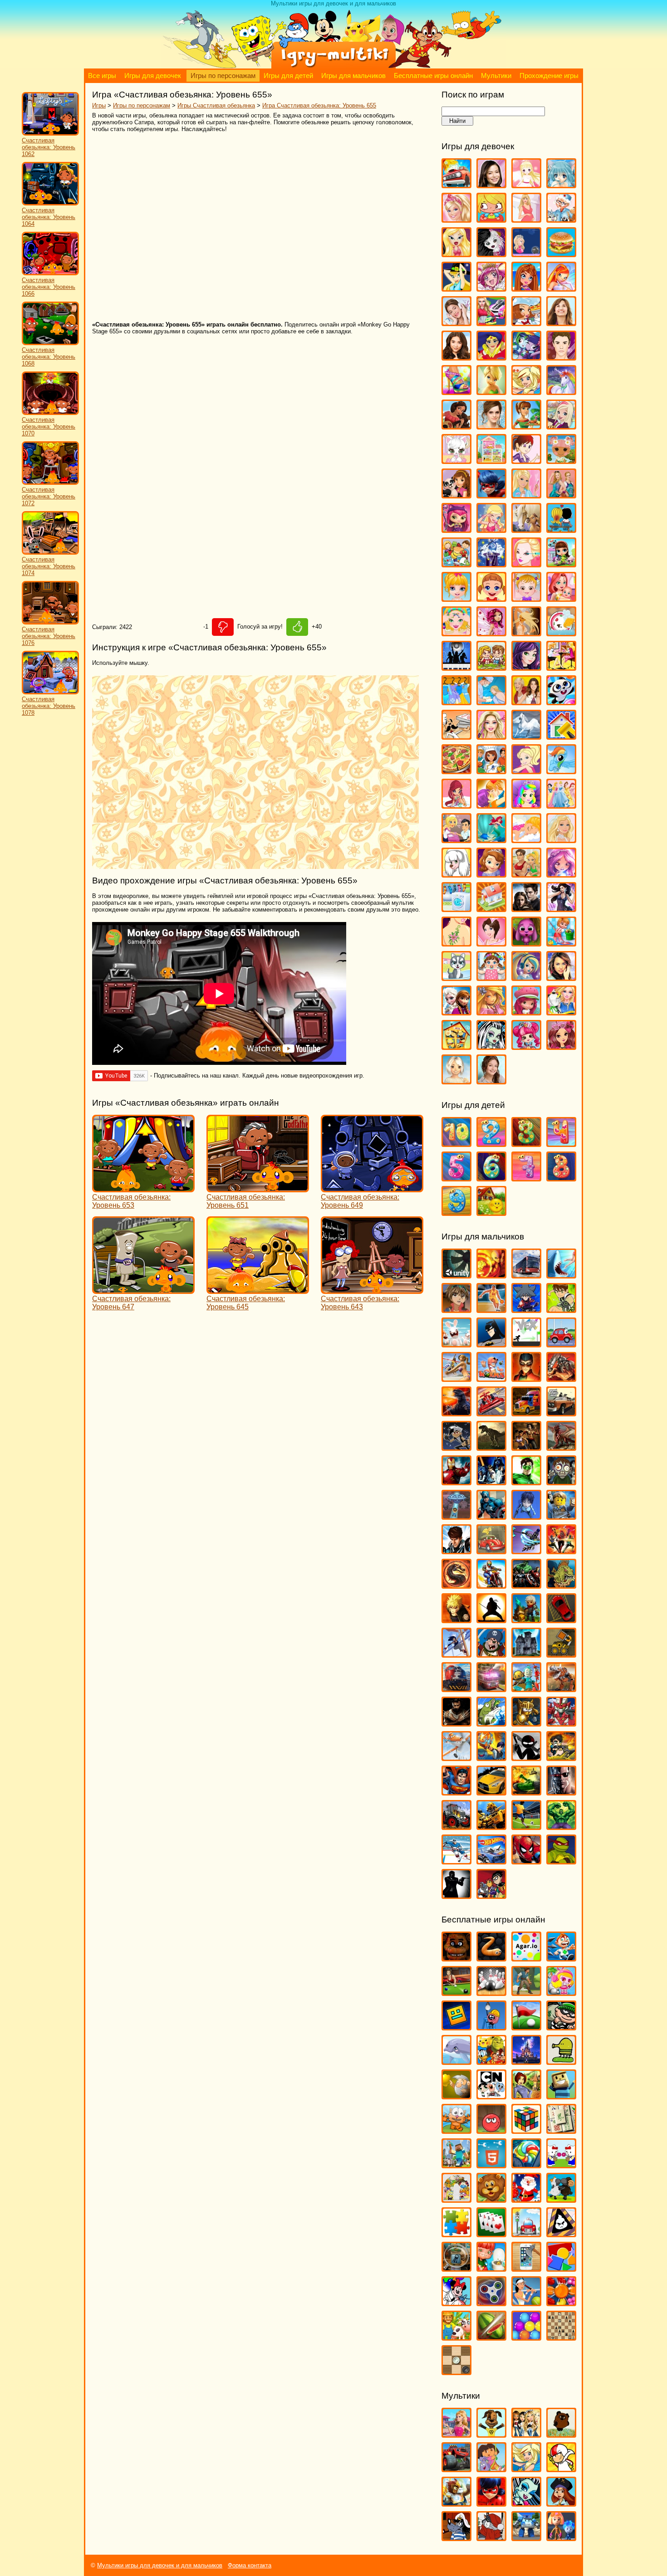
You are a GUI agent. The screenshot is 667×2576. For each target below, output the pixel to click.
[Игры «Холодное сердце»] (456, 1011)
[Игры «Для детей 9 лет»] (456, 1212)
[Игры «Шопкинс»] (526, 1046)
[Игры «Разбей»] (526, 2267)
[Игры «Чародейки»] (491, 1011)
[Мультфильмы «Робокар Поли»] (526, 2537)
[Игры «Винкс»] (561, 287)
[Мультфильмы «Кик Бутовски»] (561, 2468)
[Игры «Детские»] (491, 2061)
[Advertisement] (224, 227)
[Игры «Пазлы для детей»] (456, 2233)
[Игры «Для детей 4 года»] (561, 1143)
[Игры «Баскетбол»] (491, 1309)
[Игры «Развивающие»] (561, 2267)
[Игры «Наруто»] (456, 1619)
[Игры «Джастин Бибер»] (561, 356)
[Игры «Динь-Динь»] (491, 391)
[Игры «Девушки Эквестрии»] (526, 356)
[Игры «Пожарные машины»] (491, 1688)
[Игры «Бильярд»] (456, 1992)
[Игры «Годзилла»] (456, 1412)
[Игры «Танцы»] (561, 908)
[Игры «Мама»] (561, 598)
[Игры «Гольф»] (526, 2026)
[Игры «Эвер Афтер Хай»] (561, 1046)
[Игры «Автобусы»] (526, 1274)
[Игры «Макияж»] (526, 563)
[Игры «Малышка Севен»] (491, 598)
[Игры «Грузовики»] (526, 1412)
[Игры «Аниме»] (561, 184)
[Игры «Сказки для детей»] (491, 1212)
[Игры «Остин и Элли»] (526, 701)
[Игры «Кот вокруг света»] (456, 2130)
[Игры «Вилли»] (561, 1343)
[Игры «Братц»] (456, 253)
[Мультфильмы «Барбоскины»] (491, 2433)
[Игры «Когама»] (561, 2095)
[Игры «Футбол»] (526, 1826)
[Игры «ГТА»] (561, 1412)
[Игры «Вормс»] (491, 1378)
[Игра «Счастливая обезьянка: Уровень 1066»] (50, 273)
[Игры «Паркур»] (456, 1653)
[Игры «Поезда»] (456, 1688)
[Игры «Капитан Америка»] (491, 1515)
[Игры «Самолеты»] (456, 1757)
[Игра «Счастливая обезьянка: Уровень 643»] (372, 1290)
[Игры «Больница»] (561, 218)
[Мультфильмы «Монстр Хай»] (526, 2502)
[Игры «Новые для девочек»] (561, 666)
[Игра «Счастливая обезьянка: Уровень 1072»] (50, 483)
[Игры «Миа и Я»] (491, 632)
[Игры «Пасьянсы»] (491, 2233)
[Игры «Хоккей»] (456, 1860)
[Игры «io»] (491, 1957)
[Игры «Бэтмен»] (491, 1343)
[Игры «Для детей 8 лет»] (561, 1177)
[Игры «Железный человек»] (456, 1481)
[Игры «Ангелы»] (526, 184)
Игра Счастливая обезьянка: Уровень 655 (319, 105)
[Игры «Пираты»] (491, 1653)
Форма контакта (250, 2565)
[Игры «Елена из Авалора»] (456, 425)
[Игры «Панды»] (561, 701)
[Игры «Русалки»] (491, 839)
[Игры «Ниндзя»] (491, 1619)
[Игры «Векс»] (526, 1343)
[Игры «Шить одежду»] (561, 1011)
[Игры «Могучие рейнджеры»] (561, 1550)
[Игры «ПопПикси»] (456, 804)
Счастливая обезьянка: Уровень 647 (131, 1303)
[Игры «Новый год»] (526, 2198)
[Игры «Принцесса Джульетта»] (526, 804)
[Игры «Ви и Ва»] (526, 287)
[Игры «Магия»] (491, 563)
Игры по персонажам (223, 76)
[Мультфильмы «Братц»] (526, 2433)
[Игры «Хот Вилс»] (491, 1860)
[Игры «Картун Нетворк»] (491, 2095)
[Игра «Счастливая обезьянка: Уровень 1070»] (50, 413)
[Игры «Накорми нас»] (561, 1584)
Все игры (102, 76)
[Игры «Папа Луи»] (456, 735)
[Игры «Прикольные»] (491, 2267)
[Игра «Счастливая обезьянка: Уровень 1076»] (50, 622)
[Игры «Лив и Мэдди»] (561, 494)
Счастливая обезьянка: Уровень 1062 (49, 147)
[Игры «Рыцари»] (526, 1722)
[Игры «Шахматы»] (561, 2336)
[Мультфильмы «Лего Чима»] (456, 2502)
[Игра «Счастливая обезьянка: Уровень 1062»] (50, 134)
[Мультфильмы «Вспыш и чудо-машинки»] (456, 2468)
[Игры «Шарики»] (526, 2336)
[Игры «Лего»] (561, 1515)
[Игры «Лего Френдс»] (456, 494)
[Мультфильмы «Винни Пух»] (561, 2433)
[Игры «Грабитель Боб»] (561, 2026)
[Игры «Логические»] (526, 2130)
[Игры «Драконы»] (561, 1447)
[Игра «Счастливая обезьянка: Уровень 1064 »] (50, 203)
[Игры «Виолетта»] (456, 322)
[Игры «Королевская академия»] (561, 425)
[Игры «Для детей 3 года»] (526, 1143)
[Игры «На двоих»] (491, 666)
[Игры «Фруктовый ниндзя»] (491, 2336)
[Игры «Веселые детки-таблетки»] (491, 287)
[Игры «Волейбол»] (456, 1378)
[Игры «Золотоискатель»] (456, 2095)
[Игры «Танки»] (526, 1791)
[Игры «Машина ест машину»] (491, 1550)
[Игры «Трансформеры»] (491, 1826)
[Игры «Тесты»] (491, 942)
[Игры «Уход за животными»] (456, 977)
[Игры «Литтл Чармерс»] (456, 529)
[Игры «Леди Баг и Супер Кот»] (491, 494)
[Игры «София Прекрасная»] (491, 873)
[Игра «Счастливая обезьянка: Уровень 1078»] (50, 692)
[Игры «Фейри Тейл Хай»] (526, 977)
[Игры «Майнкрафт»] (456, 2164)
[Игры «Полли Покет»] (526, 770)
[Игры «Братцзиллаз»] (491, 253)
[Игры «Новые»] (491, 2198)
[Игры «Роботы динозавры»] (561, 1688)
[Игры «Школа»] (456, 1046)
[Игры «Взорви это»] (561, 1992)
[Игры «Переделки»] (561, 735)
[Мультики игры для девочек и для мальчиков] (333, 66)
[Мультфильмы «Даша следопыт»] (491, 2468)
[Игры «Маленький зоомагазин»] (561, 563)
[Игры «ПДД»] (526, 2233)
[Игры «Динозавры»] (491, 1447)
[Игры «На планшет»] (491, 2164)
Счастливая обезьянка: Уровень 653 (131, 1201)
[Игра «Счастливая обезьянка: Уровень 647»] (143, 1290)
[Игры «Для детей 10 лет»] (456, 1143)
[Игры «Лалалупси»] (561, 460)
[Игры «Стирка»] (456, 908)
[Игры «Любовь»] (561, 529)
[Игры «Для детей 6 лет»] (491, 1177)
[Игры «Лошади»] (526, 529)
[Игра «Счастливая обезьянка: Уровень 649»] (372, 1188)
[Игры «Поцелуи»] (491, 804)
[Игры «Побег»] (526, 1653)
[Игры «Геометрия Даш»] (456, 2026)
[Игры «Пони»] (561, 770)
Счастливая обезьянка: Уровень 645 (246, 1303)
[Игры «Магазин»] (456, 563)
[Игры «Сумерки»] (526, 908)
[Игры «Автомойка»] (456, 184)
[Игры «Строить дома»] (491, 908)
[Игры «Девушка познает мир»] (456, 356)
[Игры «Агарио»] (526, 1957)
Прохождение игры (549, 76)
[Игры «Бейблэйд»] (526, 1309)
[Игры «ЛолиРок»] (491, 529)
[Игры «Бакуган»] (456, 1309)
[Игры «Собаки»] (456, 873)
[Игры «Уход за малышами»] (491, 977)
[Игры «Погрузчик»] (561, 1653)
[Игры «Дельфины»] (456, 2061)
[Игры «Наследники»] (526, 666)
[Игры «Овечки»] (561, 2198)
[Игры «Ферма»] (456, 2336)
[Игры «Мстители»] (526, 1584)
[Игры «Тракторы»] (456, 1826)
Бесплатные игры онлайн (433, 76)
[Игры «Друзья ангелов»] (526, 391)
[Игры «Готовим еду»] (526, 322)
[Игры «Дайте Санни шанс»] (561, 322)
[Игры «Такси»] (491, 1791)
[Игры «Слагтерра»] (491, 1757)
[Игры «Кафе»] (526, 425)
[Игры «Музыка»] (456, 666)
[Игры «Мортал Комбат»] (456, 1584)
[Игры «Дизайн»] (456, 391)
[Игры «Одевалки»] (456, 701)
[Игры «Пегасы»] (526, 735)
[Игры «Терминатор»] (561, 1791)
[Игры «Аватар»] (491, 1274)
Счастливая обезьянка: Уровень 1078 (49, 706)
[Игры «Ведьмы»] (456, 287)
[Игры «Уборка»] (561, 942)
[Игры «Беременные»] (526, 218)
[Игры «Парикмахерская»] (491, 735)
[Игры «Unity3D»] (456, 1274)
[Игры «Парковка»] (561, 1619)
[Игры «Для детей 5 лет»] (456, 1177)
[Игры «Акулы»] (561, 1274)
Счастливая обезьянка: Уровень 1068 (49, 357)
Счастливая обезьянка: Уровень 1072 (49, 496)
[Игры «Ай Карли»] (491, 184)
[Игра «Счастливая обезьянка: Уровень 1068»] (50, 343)
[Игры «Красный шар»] (491, 2130)
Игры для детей (288, 76)
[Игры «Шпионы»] (456, 1895)
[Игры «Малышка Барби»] (456, 598)
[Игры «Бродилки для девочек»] (526, 253)
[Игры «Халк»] (561, 1826)
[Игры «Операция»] (491, 701)
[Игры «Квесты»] (526, 2095)
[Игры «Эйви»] (456, 1080)
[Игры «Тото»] (526, 942)
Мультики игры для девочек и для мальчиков (160, 2565)
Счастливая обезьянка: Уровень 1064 (49, 217)
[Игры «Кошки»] (456, 460)
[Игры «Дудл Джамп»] (561, 2061)
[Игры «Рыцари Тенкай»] (561, 1722)
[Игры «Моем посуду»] (561, 632)
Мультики (496, 76)
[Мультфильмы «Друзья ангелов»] (526, 2468)
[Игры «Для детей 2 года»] (491, 1143)
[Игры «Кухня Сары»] (526, 460)
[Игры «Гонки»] (491, 1412)
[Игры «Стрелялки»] (561, 1757)
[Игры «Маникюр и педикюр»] (456, 632)
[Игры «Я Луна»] (491, 1080)
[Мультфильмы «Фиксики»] (561, 2537)
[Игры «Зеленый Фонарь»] (526, 1481)
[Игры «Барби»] (456, 218)
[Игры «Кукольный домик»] (491, 460)
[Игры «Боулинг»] (491, 1992)
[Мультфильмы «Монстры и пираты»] (561, 2502)
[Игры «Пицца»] (456, 770)
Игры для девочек (153, 76)
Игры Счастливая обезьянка (216, 105)
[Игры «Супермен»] (456, 1791)
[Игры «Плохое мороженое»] (561, 2233)
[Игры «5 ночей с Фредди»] (456, 1957)
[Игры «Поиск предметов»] (456, 2267)
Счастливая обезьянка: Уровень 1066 (49, 287)
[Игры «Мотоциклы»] (491, 1584)
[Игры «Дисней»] (526, 2061)
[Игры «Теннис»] (526, 2302)
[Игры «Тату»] (456, 942)
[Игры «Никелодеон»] (456, 2198)
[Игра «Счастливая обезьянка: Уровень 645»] (258, 1290)
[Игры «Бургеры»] (561, 253)
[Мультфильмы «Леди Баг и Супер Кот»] (491, 2502)
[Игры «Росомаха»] (456, 1722)
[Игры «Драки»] (526, 1447)
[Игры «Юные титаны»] (491, 1895)
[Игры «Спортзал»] (526, 873)
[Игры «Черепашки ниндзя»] (561, 1860)
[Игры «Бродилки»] (526, 1992)
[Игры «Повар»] (491, 770)
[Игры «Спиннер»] (491, 2302)
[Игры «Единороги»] (561, 391)
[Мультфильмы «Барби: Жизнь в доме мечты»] (456, 2433)
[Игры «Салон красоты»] (526, 839)
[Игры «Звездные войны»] (491, 1481)
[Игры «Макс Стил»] (456, 1550)
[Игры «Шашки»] (456, 2371)
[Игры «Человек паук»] (526, 1860)
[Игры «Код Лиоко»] (526, 1515)
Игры (99, 105)
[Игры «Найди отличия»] (561, 2164)
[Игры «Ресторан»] (456, 839)
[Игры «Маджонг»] (561, 2130)
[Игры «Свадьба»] (561, 839)
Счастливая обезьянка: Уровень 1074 (49, 566)
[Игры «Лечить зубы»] (526, 494)
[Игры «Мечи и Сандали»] (526, 1550)
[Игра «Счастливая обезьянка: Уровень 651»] (258, 1188)
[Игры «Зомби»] (561, 1481)
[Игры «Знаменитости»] (491, 425)
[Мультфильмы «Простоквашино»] (491, 2537)
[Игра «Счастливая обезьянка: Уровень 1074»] (50, 553)
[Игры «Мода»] (526, 632)
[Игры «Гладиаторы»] (561, 1378)
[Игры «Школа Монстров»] (491, 1046)
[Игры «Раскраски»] (456, 2302)
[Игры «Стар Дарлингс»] (561, 873)
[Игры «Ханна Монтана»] (561, 977)
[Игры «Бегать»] (561, 1957)
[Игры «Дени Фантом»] (456, 1447)
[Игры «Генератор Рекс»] (526, 1378)
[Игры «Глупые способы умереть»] (491, 2026)
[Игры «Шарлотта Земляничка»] (526, 1011)
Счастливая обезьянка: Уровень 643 (360, 1303)
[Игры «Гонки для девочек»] (491, 322)
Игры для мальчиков (353, 76)
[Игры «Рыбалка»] (491, 1722)
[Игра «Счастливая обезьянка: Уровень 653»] (143, 1188)
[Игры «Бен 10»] (561, 1309)
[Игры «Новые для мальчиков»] (526, 1619)
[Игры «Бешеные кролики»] (456, 1343)
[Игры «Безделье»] (491, 218)
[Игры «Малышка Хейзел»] (526, 598)
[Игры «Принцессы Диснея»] (561, 804)
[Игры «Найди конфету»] (526, 2164)
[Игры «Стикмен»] (526, 1757)
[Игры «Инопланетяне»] (456, 1515)
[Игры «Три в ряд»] (561, 2302)
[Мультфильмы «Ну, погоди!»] (456, 2537)
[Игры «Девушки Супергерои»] (491, 356)
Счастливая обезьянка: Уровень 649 (360, 1201)
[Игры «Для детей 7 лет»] (526, 1177)
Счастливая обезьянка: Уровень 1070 (49, 427)
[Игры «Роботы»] (526, 1688)
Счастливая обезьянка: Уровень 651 (246, 1201)
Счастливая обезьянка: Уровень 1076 (49, 636)
